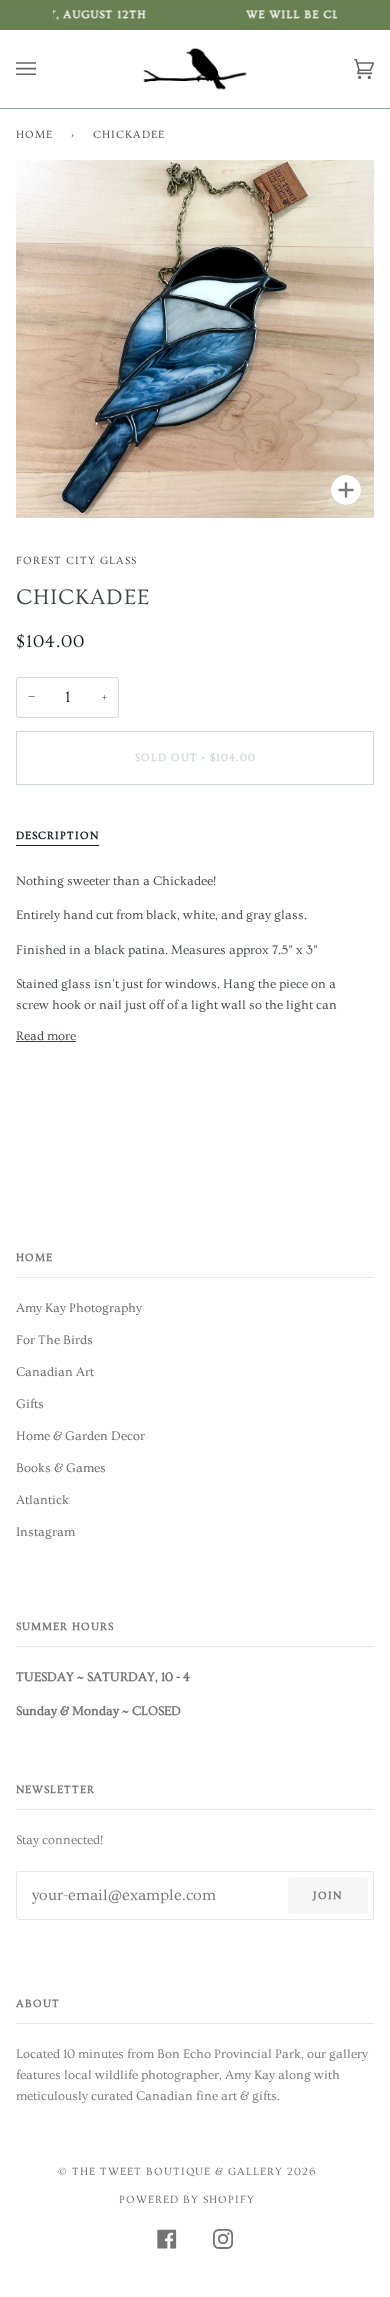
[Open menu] (46, 69)
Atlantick (42, 1500)
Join (327, 1895)
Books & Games (61, 1468)
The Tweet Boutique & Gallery (177, 2171)
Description (57, 835)
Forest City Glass (76, 560)
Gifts (30, 1404)
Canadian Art (55, 1372)
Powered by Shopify (187, 2199)
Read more (46, 1036)
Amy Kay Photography (79, 1308)
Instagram (45, 1532)
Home (34, 134)
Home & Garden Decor (80, 1436)
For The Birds (54, 1340)
